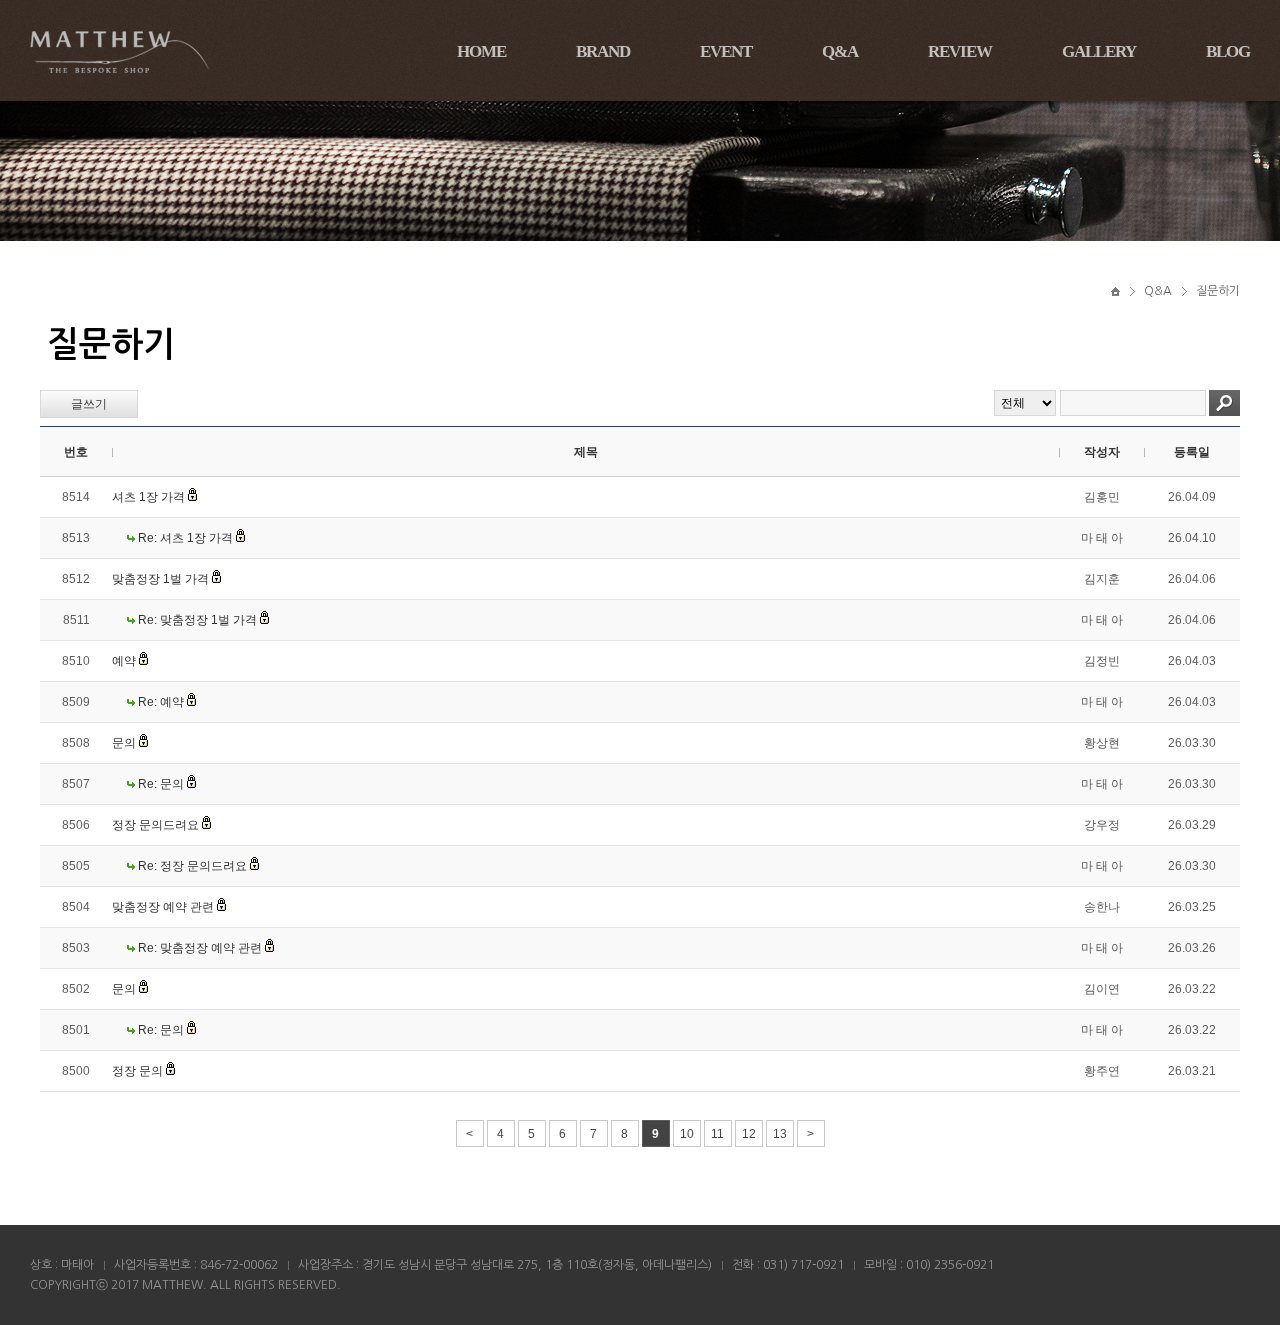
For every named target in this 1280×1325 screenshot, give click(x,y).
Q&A (840, 51)
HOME (481, 51)
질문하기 (1218, 291)
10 (687, 1134)
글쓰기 (89, 404)
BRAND (603, 51)
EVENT (726, 51)
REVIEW (960, 51)
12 (749, 1134)
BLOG (1228, 51)
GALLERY (1099, 51)
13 (780, 1134)
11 (717, 1134)
